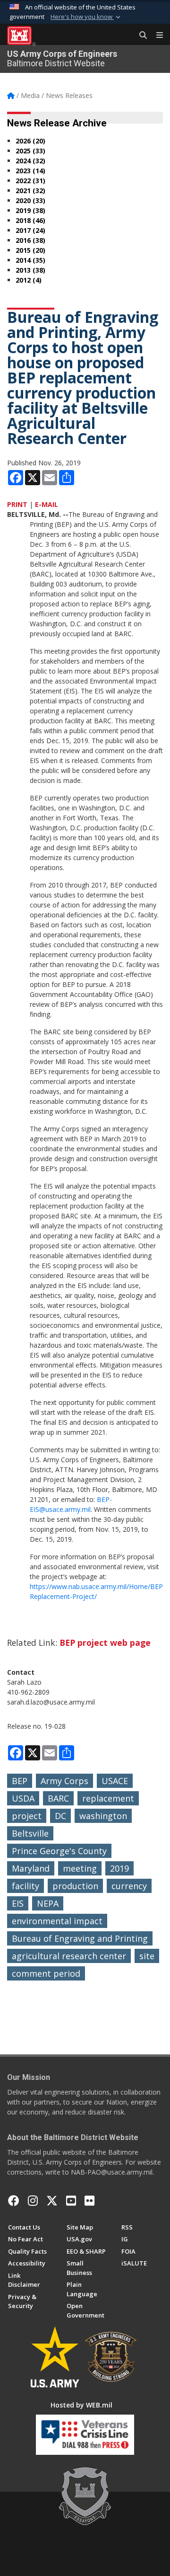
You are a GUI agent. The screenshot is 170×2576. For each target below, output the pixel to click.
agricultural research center (69, 1956)
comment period (46, 1973)
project (27, 1816)
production (75, 1886)
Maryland (31, 1868)
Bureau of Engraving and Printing (80, 1938)
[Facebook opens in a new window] (14, 2201)
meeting (80, 1868)
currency (129, 1886)
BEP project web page (105, 1643)
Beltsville (30, 1833)
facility (25, 1886)
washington (103, 1816)
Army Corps (64, 1781)
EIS (18, 1903)
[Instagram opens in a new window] (33, 2201)
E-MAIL (47, 504)
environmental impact (57, 1921)
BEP (20, 1781)
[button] (86, 17)
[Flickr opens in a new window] (89, 2201)
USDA (23, 1798)
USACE (115, 1781)
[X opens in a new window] (52, 2201)
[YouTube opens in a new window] (71, 2201)
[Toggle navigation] (156, 36)
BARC (58, 1798)
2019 (119, 1868)
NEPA (48, 1903)
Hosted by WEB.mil (81, 2405)
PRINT (17, 504)
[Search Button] (140, 36)
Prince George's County (59, 1851)
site (147, 1956)
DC (60, 1816)
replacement (108, 1798)
